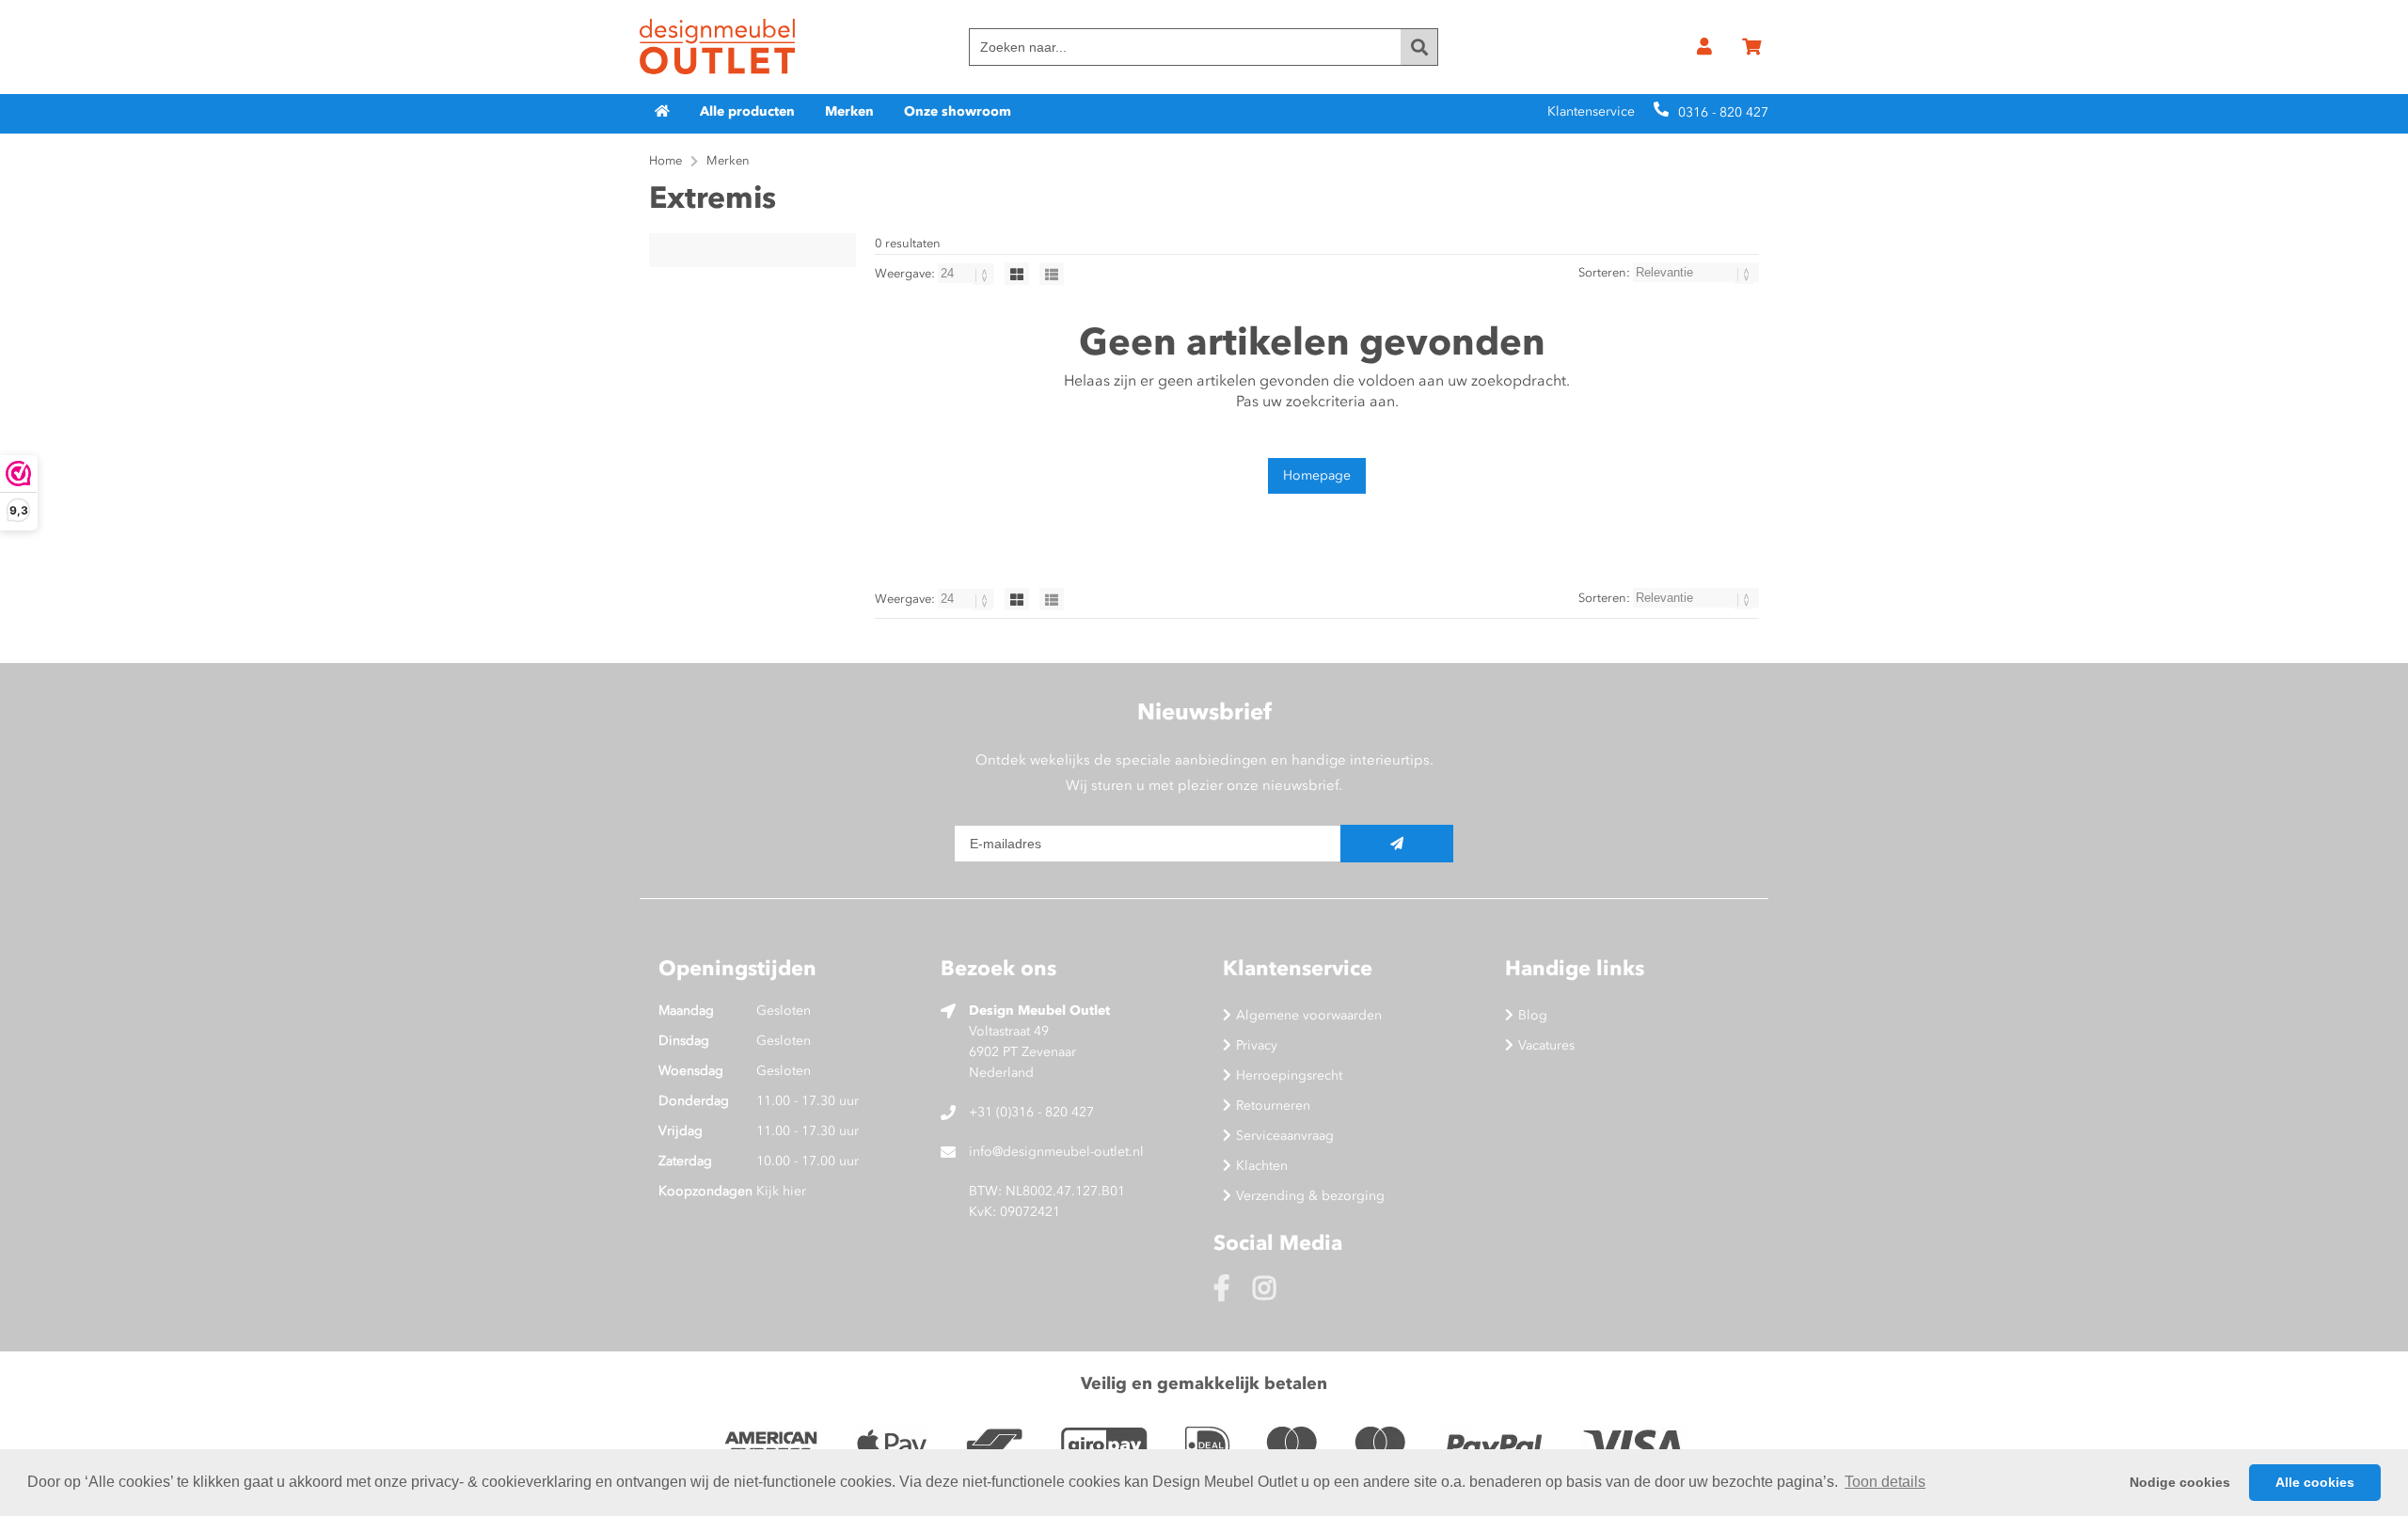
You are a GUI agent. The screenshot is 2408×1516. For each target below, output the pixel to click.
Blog (1533, 1015)
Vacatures (1546, 1045)
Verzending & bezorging (1310, 1196)
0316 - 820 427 (1723, 112)
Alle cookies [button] (2315, 1482)
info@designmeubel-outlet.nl (1056, 1152)
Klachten (1262, 1166)
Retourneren (1273, 1105)
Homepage (1317, 475)
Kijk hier (781, 1191)
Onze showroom (958, 111)
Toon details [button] (1885, 1482)
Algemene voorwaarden (1309, 1015)
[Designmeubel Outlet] (717, 47)
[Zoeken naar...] (1419, 47)
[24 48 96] (967, 273)
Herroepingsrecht (1289, 1075)
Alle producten (747, 111)
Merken (849, 111)
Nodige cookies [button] (2180, 1482)
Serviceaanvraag (1285, 1136)
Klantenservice (1591, 111)
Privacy (1257, 1045)
